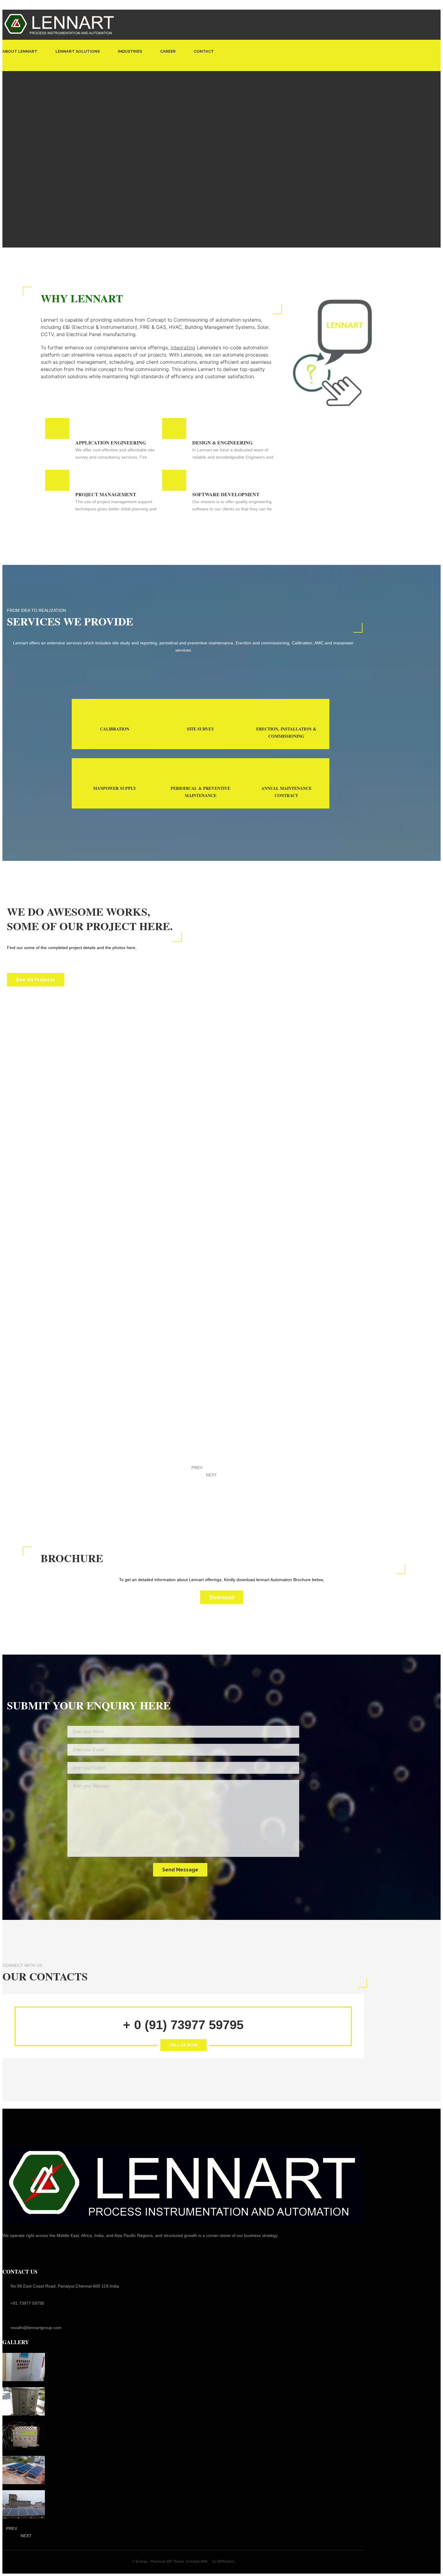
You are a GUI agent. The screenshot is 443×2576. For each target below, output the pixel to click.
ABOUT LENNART (20, 51)
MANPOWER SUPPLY (115, 788)
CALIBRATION (115, 729)
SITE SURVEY (201, 729)
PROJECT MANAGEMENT (106, 494)
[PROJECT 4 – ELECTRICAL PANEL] (24, 2401)
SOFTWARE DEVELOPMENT (226, 494)
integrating (183, 347)
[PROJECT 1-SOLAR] (24, 2504)
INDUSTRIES (130, 51)
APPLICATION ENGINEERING (111, 442)
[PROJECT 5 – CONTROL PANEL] (24, 2367)
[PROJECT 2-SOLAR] (24, 2470)
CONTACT (204, 51)
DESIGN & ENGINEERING (222, 442)
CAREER (168, 51)
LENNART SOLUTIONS (78, 51)
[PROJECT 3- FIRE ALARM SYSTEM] (24, 2436)
